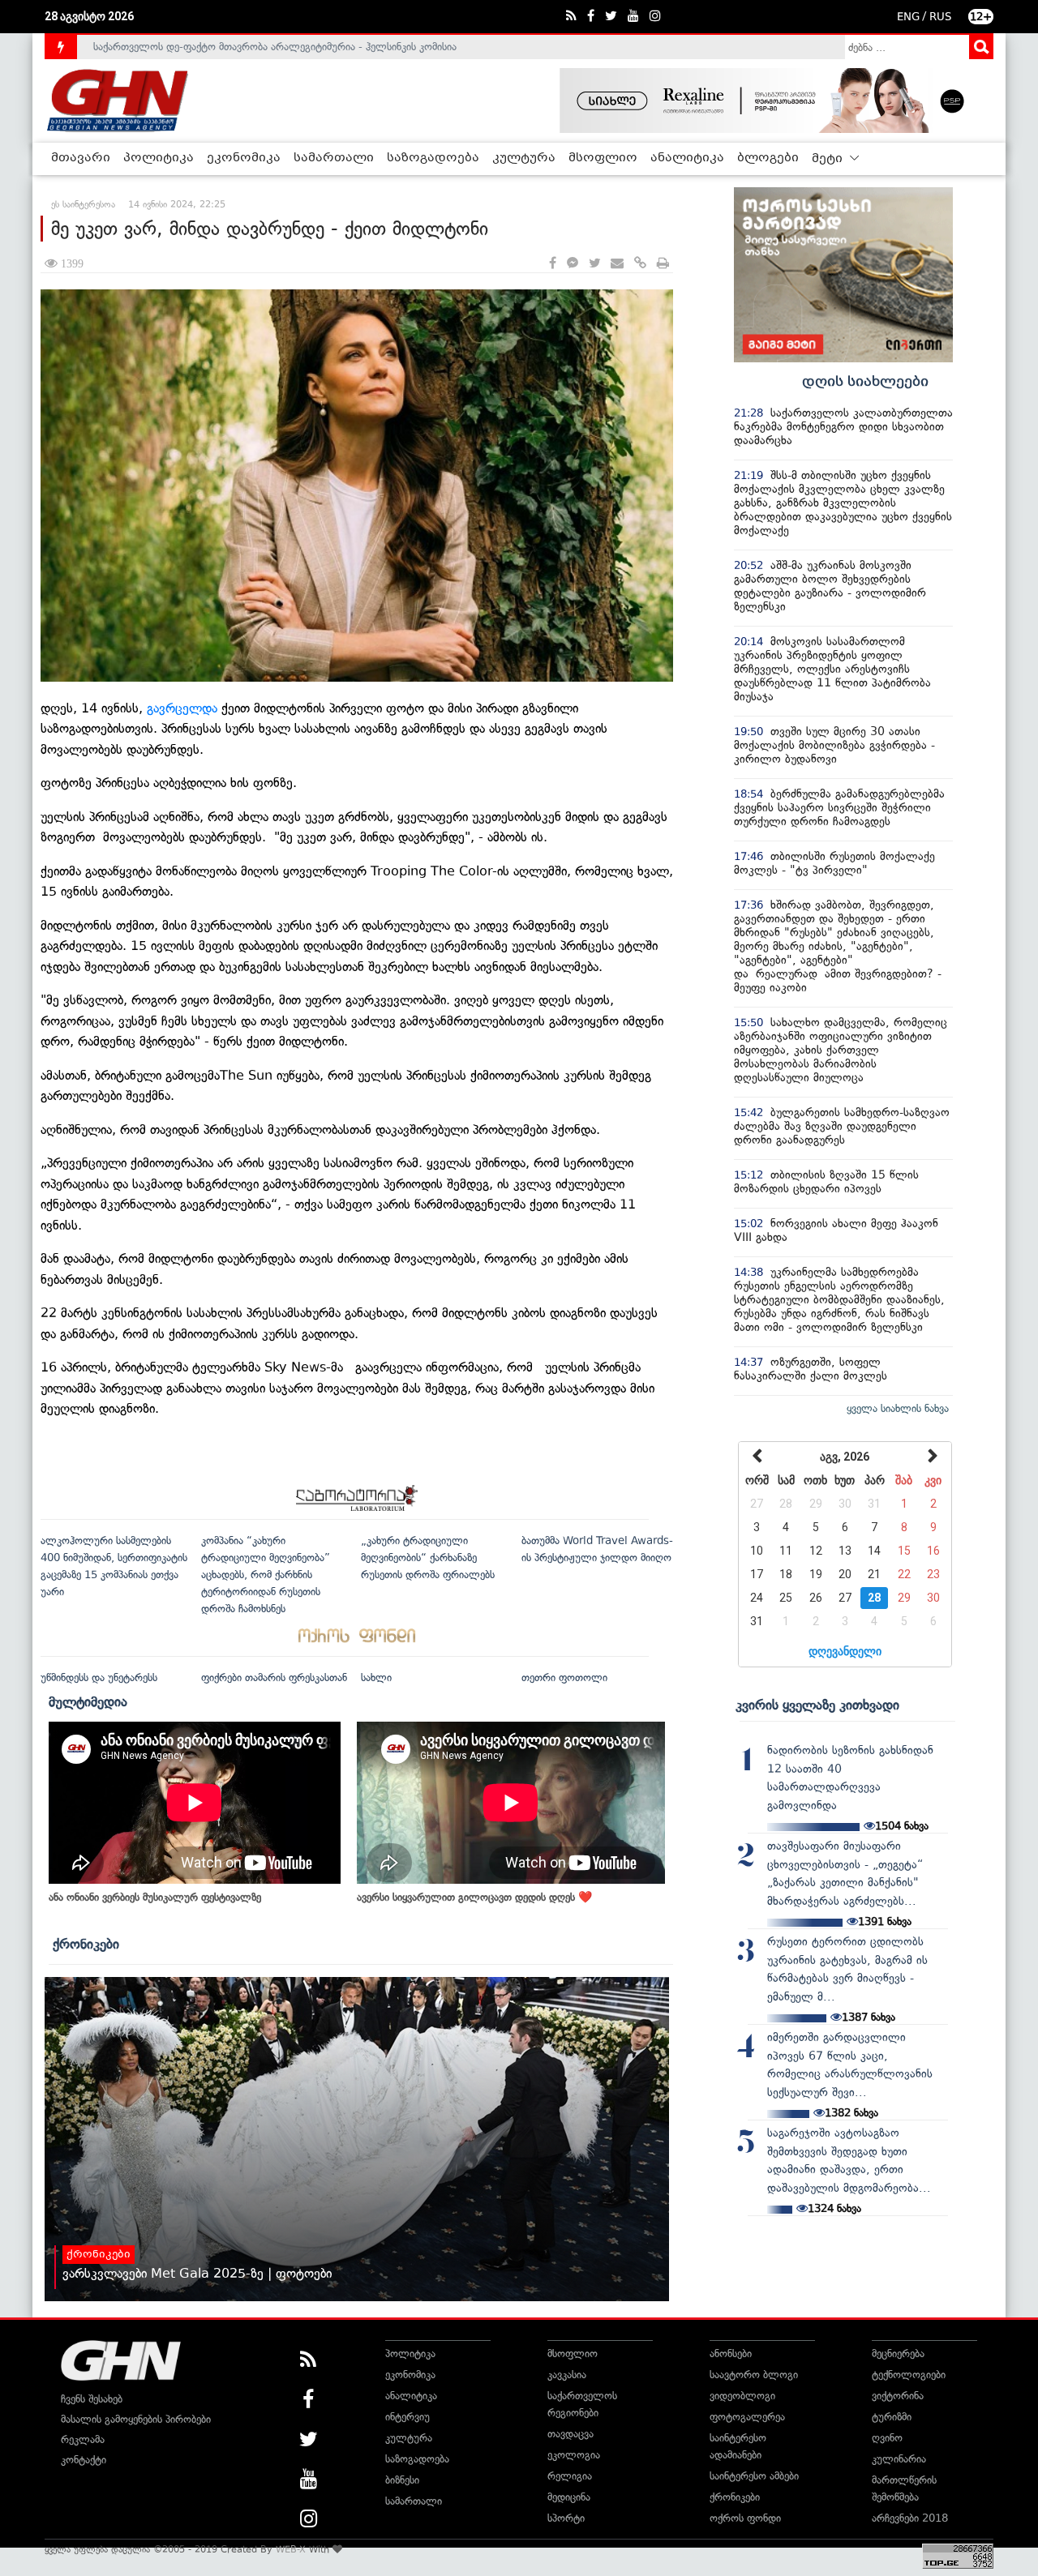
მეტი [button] (829, 159)
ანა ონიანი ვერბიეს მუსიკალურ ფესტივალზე (155, 1897)
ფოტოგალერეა (747, 2417)
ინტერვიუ (407, 2417)
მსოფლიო (603, 158)
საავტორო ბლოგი (754, 2375)
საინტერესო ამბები (754, 2476)
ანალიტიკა (687, 158)
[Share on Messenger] (573, 264)
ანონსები (731, 2353)
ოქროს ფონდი (745, 2518)
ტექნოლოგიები (909, 2375)
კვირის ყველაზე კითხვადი (817, 1705)
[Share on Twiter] (594, 264)
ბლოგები (768, 158)
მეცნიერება (898, 2353)
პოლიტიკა (159, 158)
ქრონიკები (86, 1944)
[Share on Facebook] (553, 264)
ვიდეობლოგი (742, 2396)
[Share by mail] (617, 264)
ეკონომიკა (244, 158)
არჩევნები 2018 (910, 2518)
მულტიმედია (88, 1701)
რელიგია (570, 2476)
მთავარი (81, 158)
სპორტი (566, 2518)
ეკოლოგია (574, 2455)
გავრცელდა (184, 708)
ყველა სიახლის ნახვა (898, 1408)
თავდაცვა (570, 2434)
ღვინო (887, 2438)
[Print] (663, 264)
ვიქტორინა (898, 2396)
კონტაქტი (84, 2460)
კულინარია (899, 2459)
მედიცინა (569, 2497)
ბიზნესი (402, 2480)
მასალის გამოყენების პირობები (136, 2419)
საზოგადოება (433, 158)
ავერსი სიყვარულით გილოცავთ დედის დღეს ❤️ (474, 1897)
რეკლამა (83, 2439)
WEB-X (291, 2549)
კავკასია (567, 2375)
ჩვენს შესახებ (92, 2399)
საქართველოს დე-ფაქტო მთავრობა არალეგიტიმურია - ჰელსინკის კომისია (275, 47)
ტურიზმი (892, 2417)
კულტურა (524, 158)
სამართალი (334, 158)
